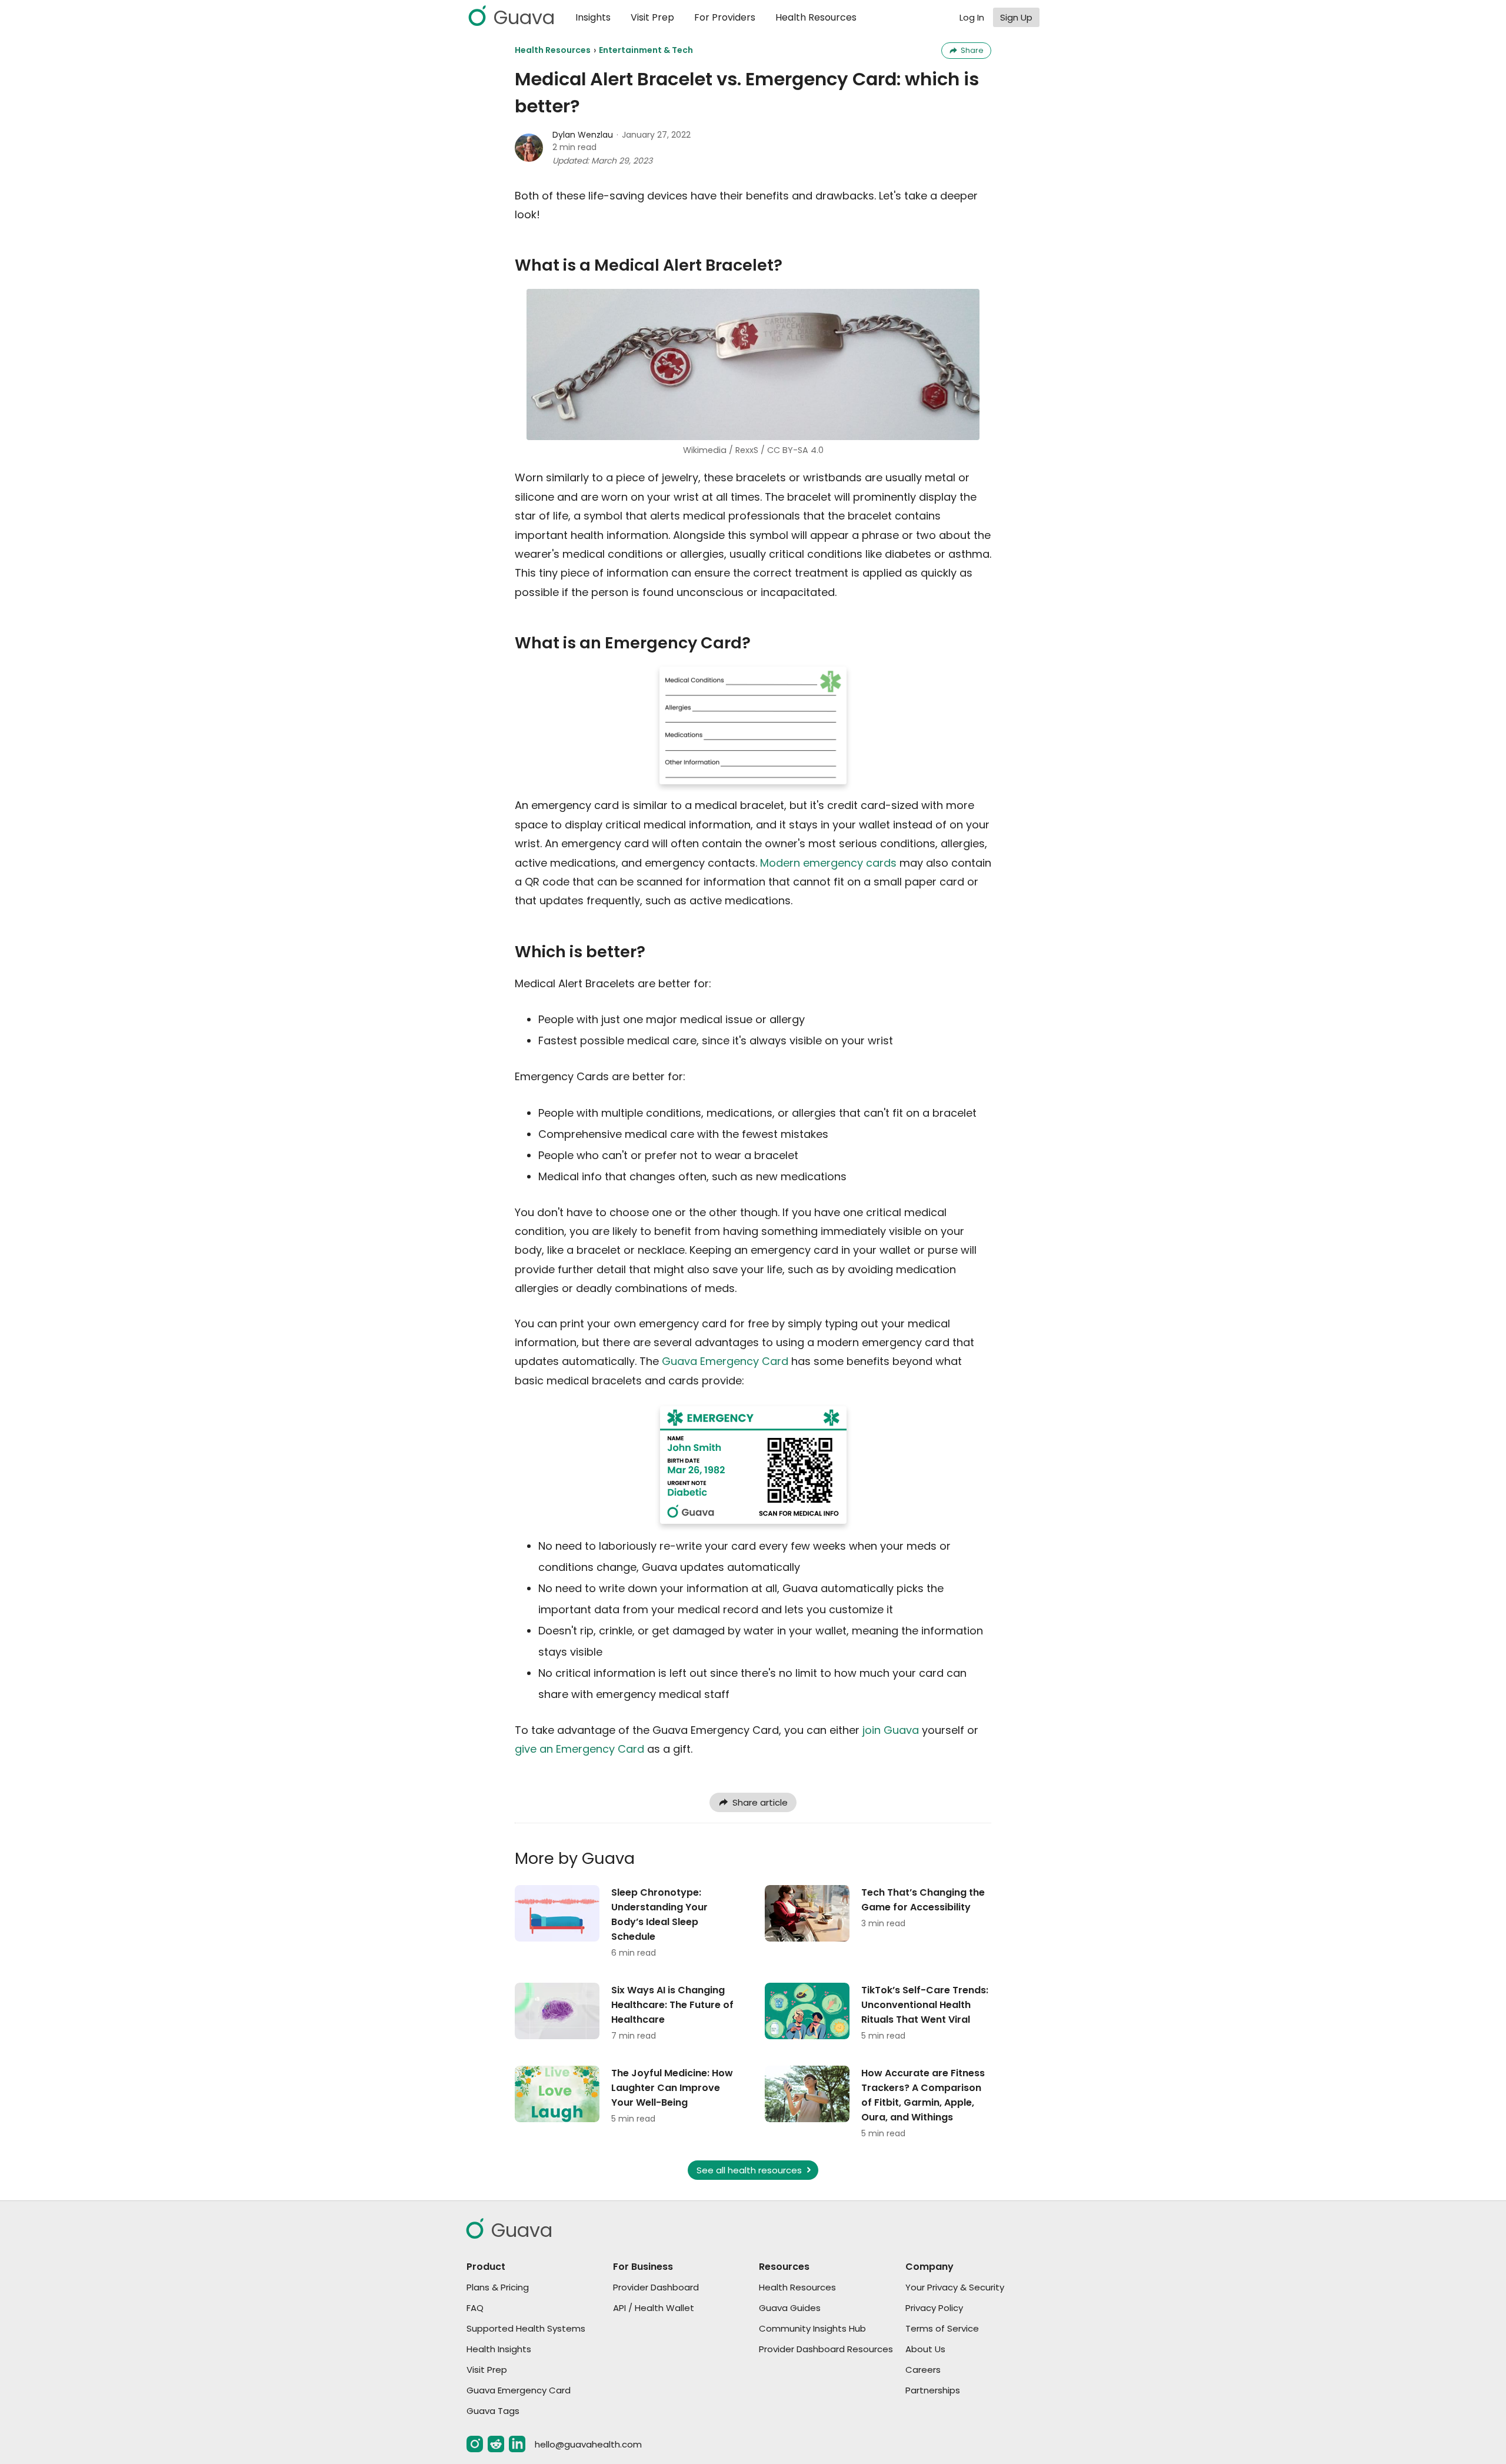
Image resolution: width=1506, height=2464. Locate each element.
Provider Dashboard (656, 2287)
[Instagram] (475, 2444)
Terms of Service (942, 2328)
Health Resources (816, 17)
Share (972, 50)
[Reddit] (496, 2444)
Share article (760, 1802)
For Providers (725, 17)
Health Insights (499, 2349)
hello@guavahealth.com (588, 2444)
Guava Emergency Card (725, 1361)
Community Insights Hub (812, 2328)
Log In (972, 17)
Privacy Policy (934, 2308)
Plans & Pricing (498, 2287)
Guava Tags (493, 2411)
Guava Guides (790, 2308)
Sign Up (1016, 17)
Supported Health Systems (526, 2328)
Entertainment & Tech (646, 50)
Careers (923, 2370)
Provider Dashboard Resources (826, 2349)
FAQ (475, 2308)
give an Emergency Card (579, 1749)
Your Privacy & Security (955, 2287)
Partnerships (933, 2390)
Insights (593, 17)
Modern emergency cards (828, 863)
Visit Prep (652, 17)
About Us (925, 2349)
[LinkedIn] (517, 2444)
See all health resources (749, 2170)
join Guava (891, 1730)
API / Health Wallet (654, 2308)
